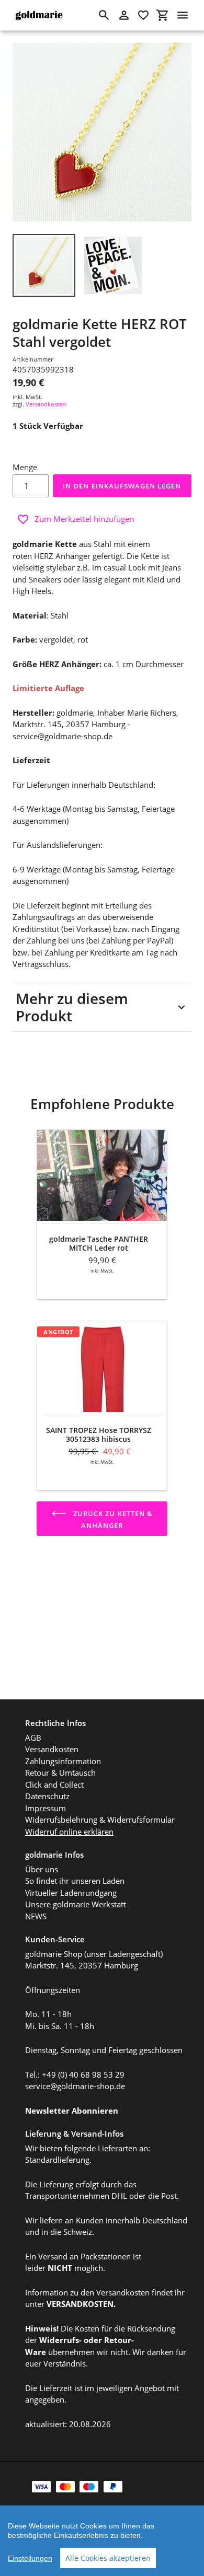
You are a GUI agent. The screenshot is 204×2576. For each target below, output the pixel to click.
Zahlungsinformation (63, 1761)
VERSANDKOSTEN (80, 2304)
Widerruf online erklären (69, 1832)
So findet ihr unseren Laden (75, 1881)
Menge (25, 467)
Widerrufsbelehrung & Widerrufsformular (100, 1820)
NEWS (36, 1916)
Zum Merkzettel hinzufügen (84, 519)
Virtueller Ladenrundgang (71, 1893)
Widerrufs (59, 2340)
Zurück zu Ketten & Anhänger (112, 1519)
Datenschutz (47, 1796)
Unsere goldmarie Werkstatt (76, 1904)
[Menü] (183, 15)
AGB (33, 1738)
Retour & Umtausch (60, 1773)
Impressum (46, 1808)
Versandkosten (46, 404)
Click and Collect (54, 1785)
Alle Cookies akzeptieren (108, 2558)
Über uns (42, 1869)
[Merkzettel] (143, 15)
